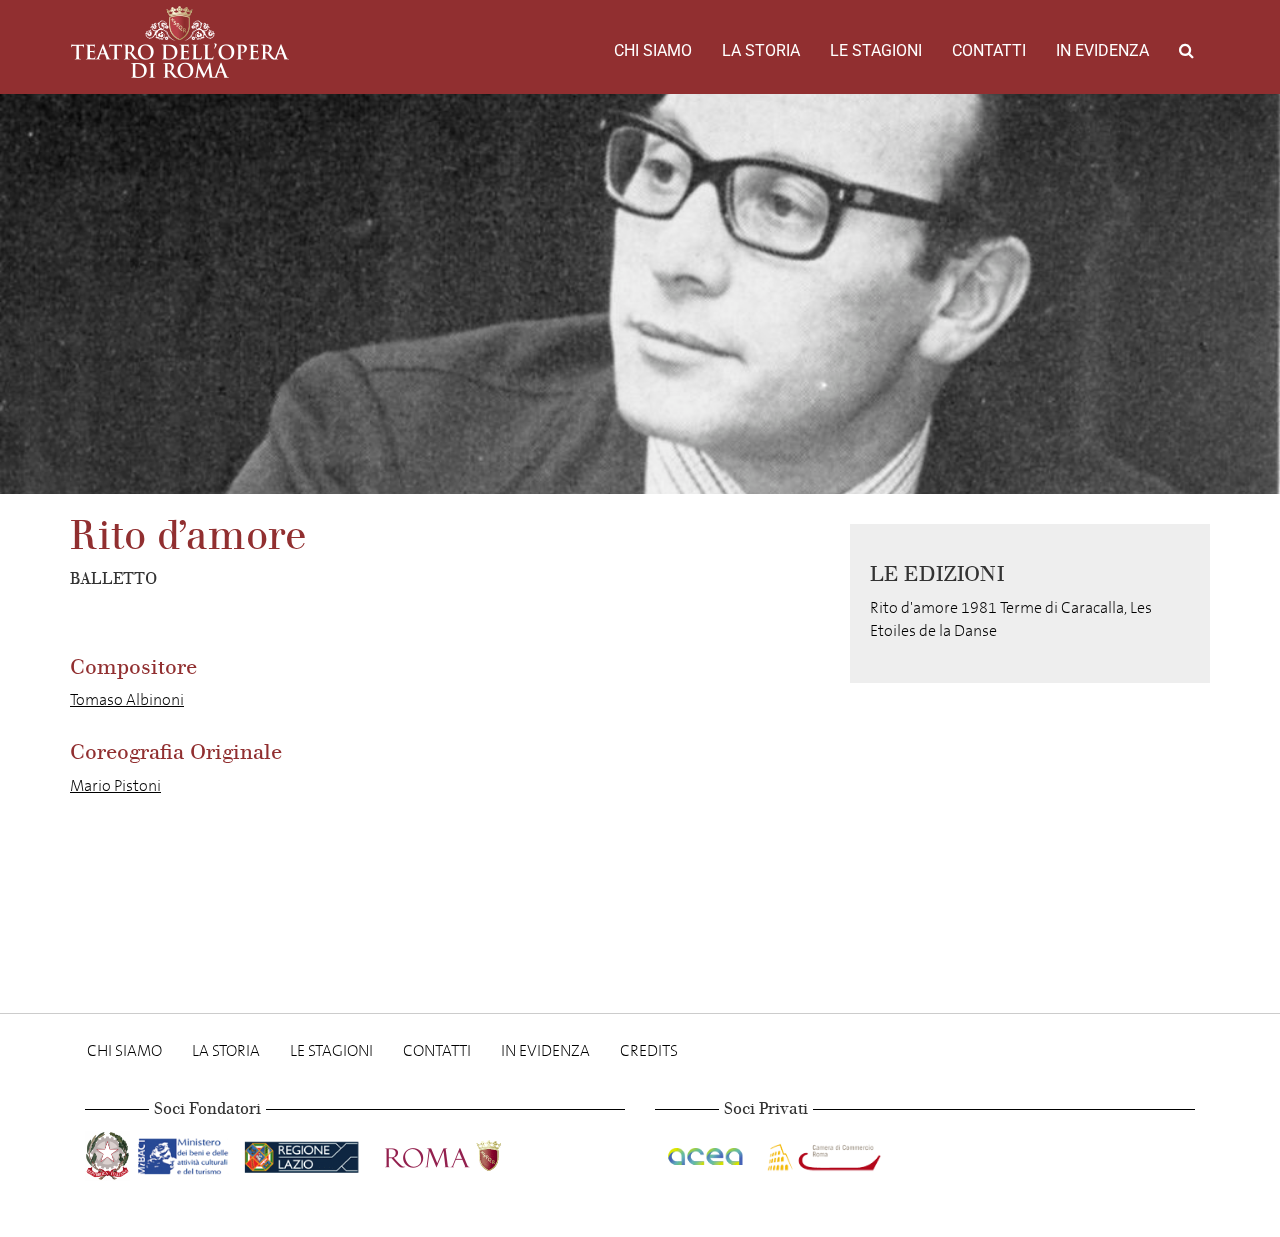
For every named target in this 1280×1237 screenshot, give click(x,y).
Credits (649, 1050)
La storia (761, 50)
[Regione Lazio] (303, 1152)
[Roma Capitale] (469, 1152)
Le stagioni (876, 50)
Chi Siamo (653, 50)
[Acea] (707, 1152)
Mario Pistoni (115, 785)
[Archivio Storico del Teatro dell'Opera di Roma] (180, 42)
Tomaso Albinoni (127, 699)
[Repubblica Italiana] (109, 1152)
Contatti (989, 50)
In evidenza (1102, 50)
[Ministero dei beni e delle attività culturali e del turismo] (187, 1152)
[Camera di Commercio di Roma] (822, 1152)
